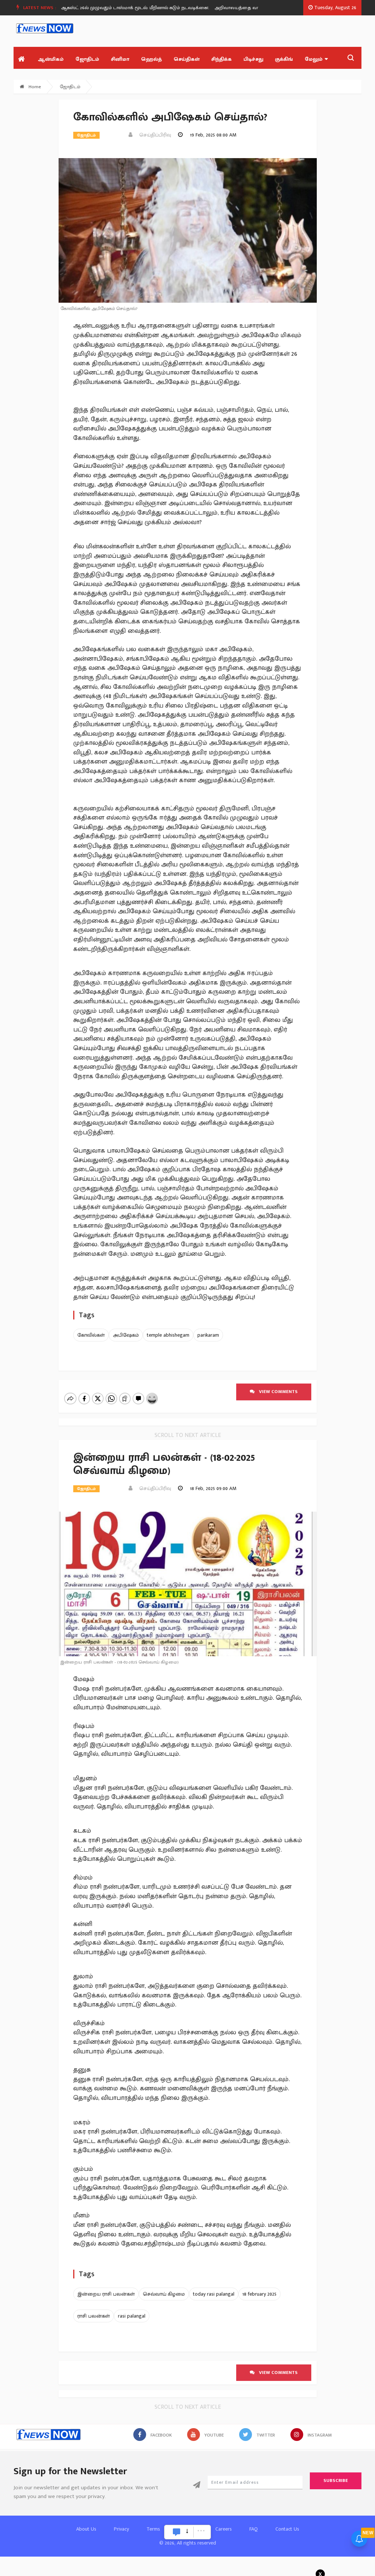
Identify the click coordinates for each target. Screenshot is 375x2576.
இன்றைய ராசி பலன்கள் (106, 2294)
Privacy (121, 2529)
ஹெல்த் (151, 59)
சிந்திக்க (222, 59)
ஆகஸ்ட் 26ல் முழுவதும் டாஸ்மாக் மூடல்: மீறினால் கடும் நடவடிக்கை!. (109, 8)
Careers (224, 2529)
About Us (86, 2529)
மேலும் (314, 59)
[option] (112, 8)
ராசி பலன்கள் (94, 2316)
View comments (276, 1392)
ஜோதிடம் (87, 59)
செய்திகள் (187, 59)
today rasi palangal (214, 2294)
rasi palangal (132, 2316)
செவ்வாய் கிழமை (164, 2294)
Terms (153, 2529)
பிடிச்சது (253, 59)
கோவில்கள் (91, 1335)
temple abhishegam (168, 1335)
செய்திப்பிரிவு (153, 135)
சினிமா (120, 59)
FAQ (254, 2529)
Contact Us (287, 2529)
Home (34, 87)
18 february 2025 (259, 2294)
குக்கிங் (284, 59)
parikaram (208, 1335)
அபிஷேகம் (126, 1335)
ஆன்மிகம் (51, 59)
